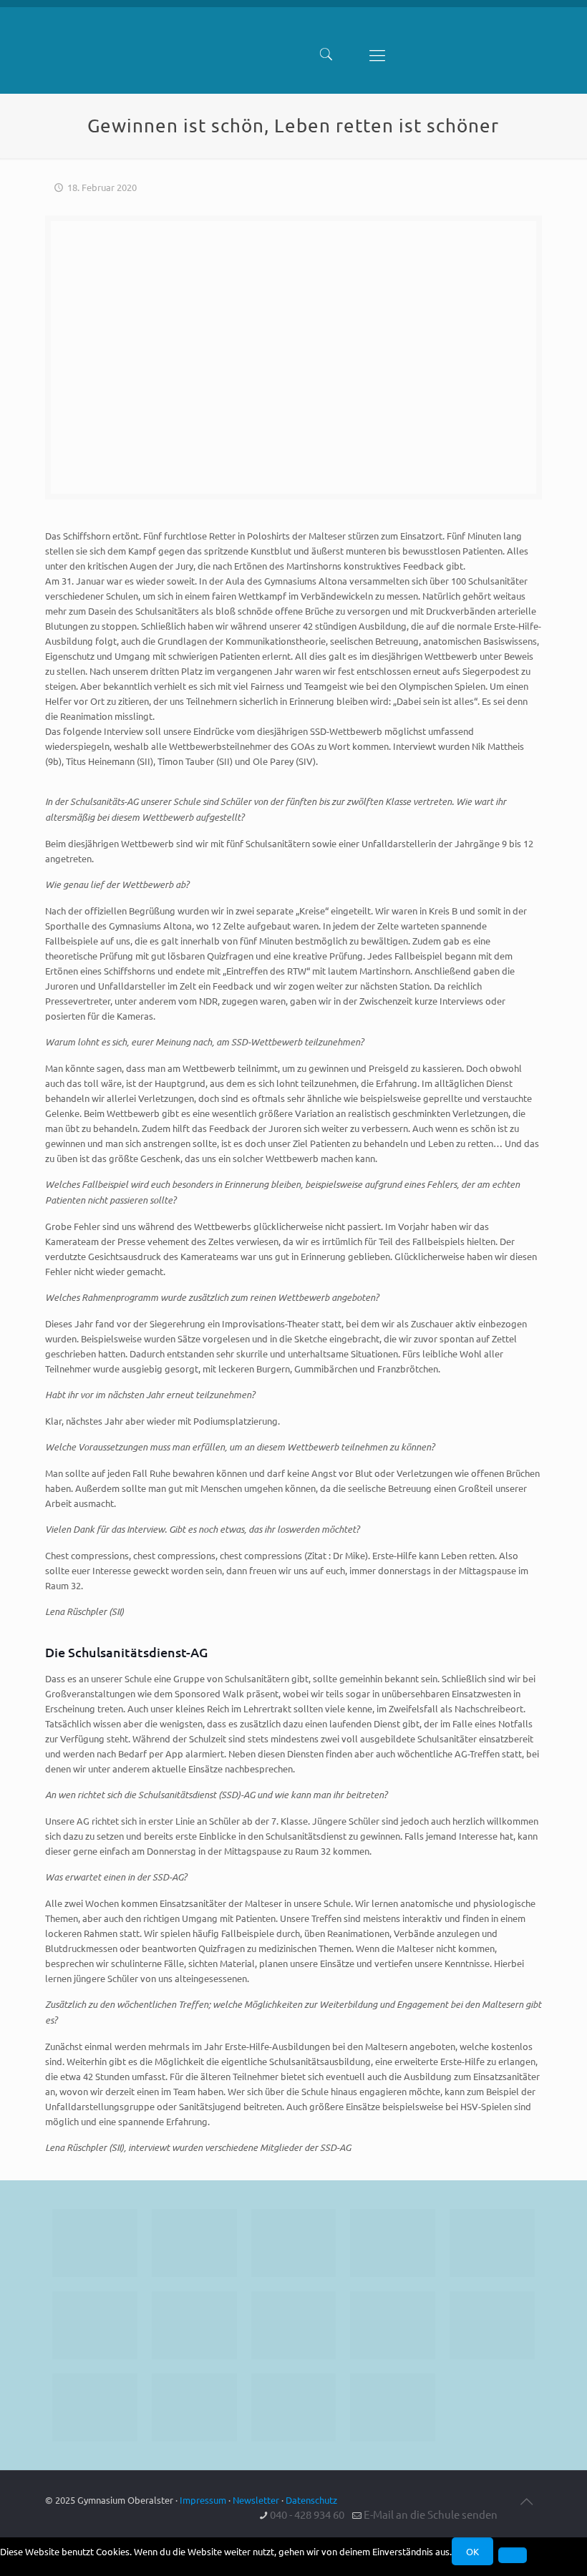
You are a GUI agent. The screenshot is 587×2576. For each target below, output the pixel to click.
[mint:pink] (492, 2243)
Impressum (203, 2500)
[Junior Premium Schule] (95, 2325)
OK (472, 2551)
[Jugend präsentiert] (294, 2243)
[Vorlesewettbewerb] (492, 2325)
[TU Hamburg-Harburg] (194, 2325)
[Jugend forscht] (294, 2407)
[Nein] (513, 2555)
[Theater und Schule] (294, 2325)
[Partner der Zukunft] (393, 2407)
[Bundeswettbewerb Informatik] (95, 2243)
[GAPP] (393, 2325)
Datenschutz (311, 2500)
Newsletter (256, 2500)
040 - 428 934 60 (307, 2514)
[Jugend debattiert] (194, 2243)
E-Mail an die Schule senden (431, 2514)
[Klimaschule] (393, 2243)
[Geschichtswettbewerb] (194, 2407)
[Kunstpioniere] (95, 2407)
